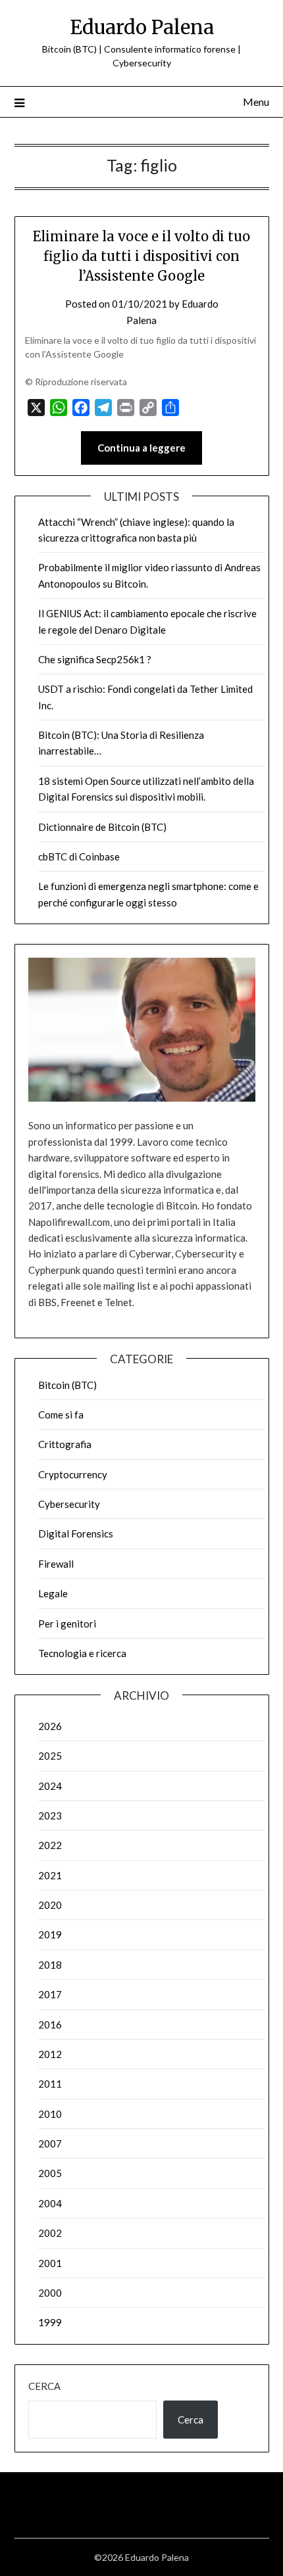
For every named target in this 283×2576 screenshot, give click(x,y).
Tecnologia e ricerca (82, 1653)
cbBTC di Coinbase (79, 856)
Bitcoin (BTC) (67, 1385)
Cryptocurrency (73, 1474)
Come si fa (61, 1415)
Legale (53, 1593)
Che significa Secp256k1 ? (95, 659)
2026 (50, 1726)
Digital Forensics (76, 1534)
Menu (256, 102)
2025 (50, 1756)
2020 (50, 1905)
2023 (50, 1815)
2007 (50, 2143)
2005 (50, 2173)
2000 (50, 2293)
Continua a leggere (141, 448)
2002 (50, 2233)
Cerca (44, 2386)
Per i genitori (67, 1624)
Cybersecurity (69, 1504)
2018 (50, 1965)
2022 (50, 1845)
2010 (50, 2114)
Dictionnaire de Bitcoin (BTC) (102, 827)
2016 (50, 2025)
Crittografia (65, 1444)
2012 (50, 2054)
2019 (50, 1934)
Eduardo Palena (142, 27)
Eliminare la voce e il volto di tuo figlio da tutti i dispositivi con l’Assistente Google (141, 256)
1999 (50, 2322)
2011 (50, 2084)
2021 (50, 1875)
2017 (50, 1994)
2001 (50, 2263)
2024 (50, 1786)
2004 (50, 2203)
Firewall (56, 1564)
